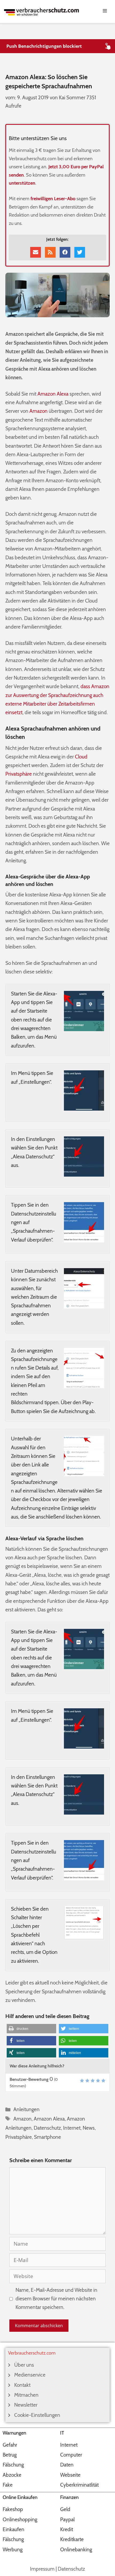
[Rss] (50, 252)
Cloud (81, 757)
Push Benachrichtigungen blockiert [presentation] (44, 46)
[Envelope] (36, 252)
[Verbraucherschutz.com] (41, 11)
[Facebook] (65, 252)
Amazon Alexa (53, 394)
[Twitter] (80, 252)
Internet (72, 2128)
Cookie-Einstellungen (37, 2415)
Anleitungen (26, 2109)
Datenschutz (47, 2128)
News (89, 2128)
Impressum (42, 2569)
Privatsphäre (19, 774)
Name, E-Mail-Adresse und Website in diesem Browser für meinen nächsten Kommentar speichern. (56, 2299)
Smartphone (47, 2137)
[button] (31, 2029)
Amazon (39, 411)
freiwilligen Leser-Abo (53, 199)
